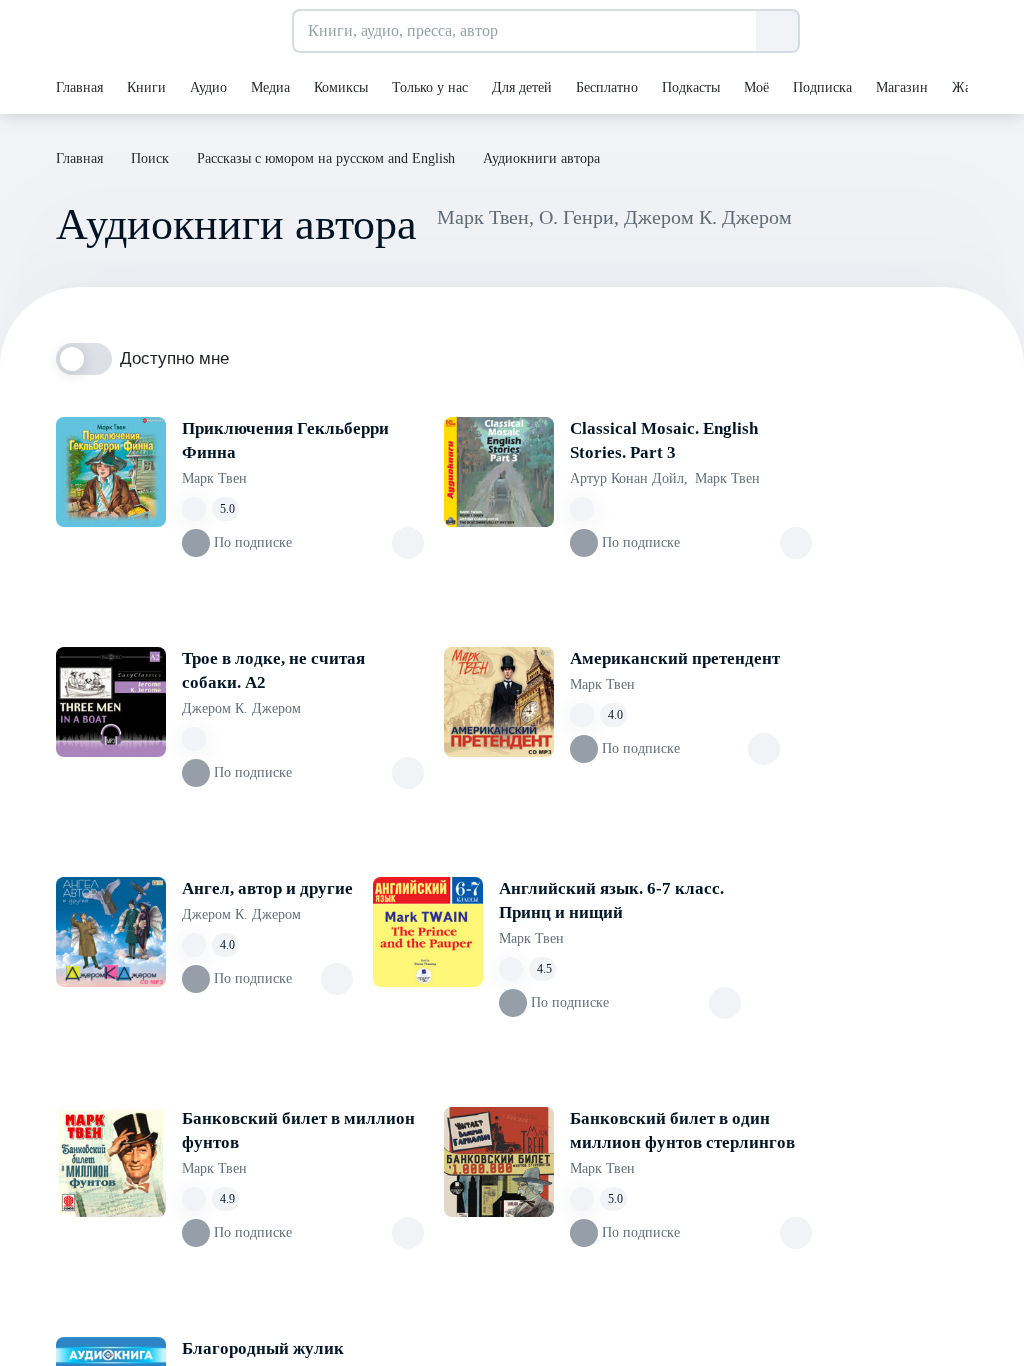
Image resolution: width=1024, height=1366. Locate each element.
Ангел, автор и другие (267, 888)
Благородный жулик (263, 1348)
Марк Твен (214, 478)
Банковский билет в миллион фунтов (298, 1130)
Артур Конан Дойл (629, 478)
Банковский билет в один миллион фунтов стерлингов (682, 1130)
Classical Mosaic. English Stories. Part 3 (664, 440)
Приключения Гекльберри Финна (285, 440)
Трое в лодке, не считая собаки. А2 (273, 670)
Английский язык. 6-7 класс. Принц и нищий (611, 900)
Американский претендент (675, 658)
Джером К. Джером (241, 708)
